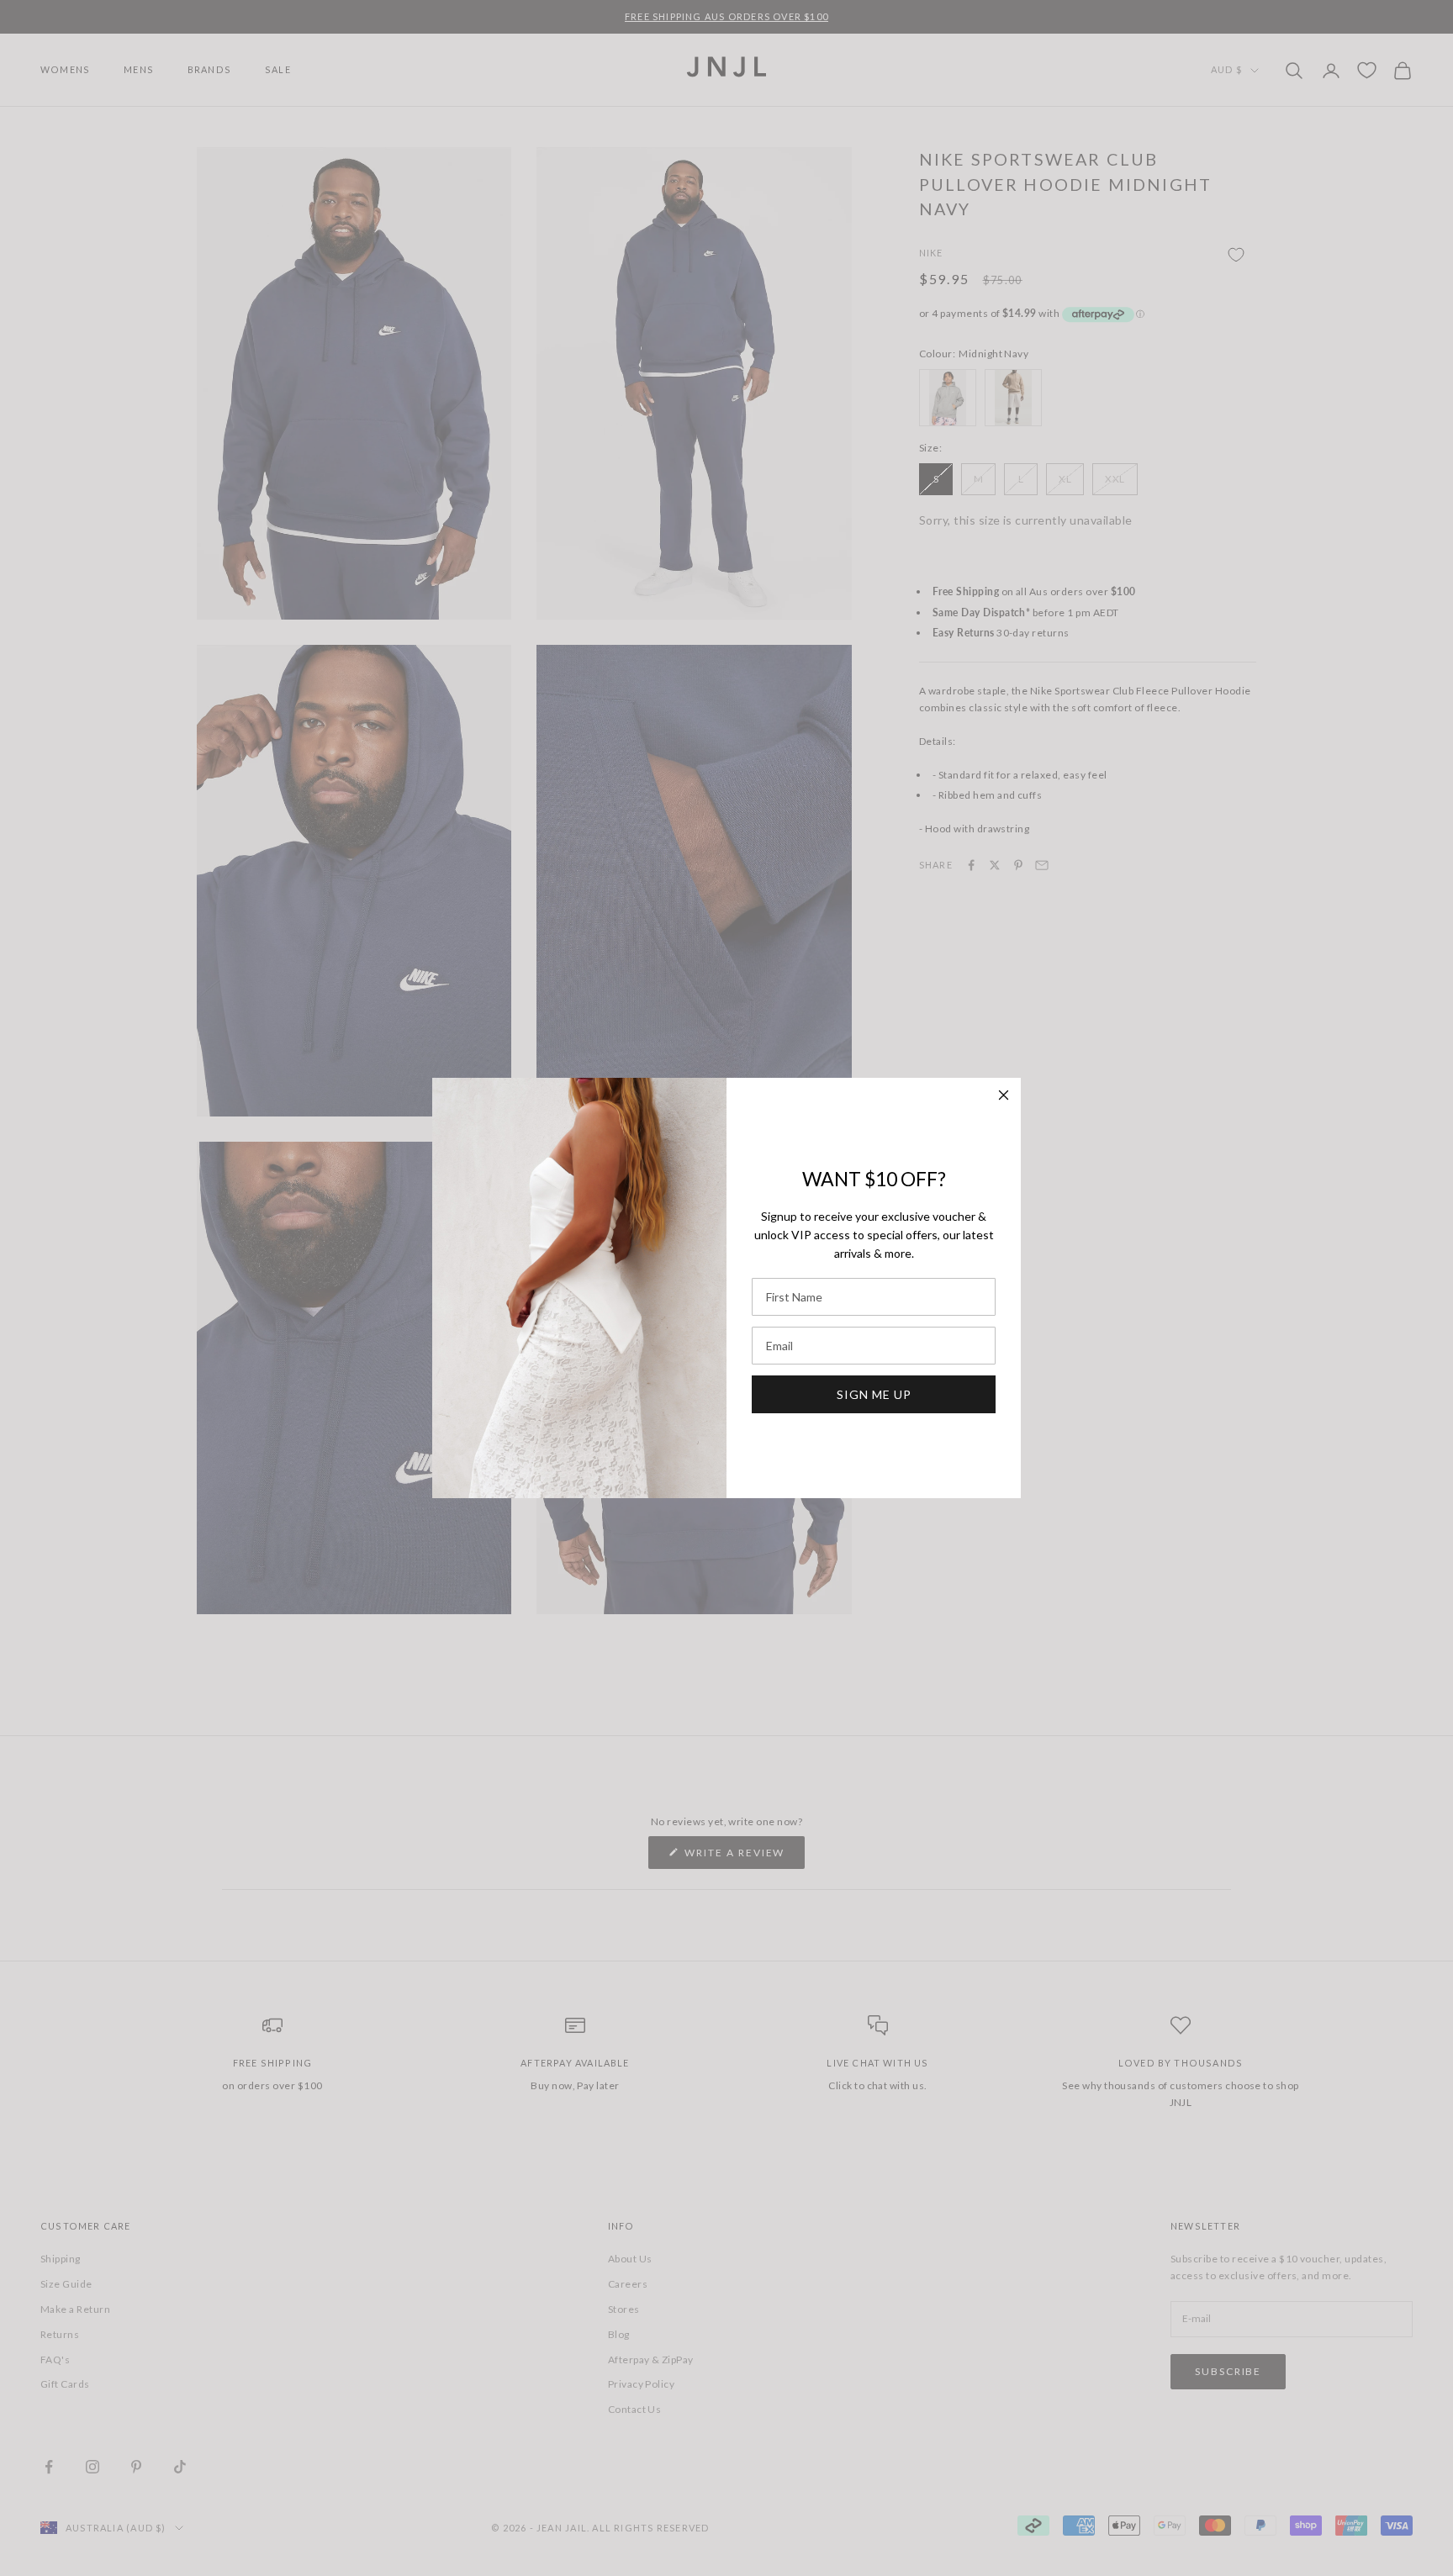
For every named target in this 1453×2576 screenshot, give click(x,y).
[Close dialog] (1004, 1095)
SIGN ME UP (874, 1394)
